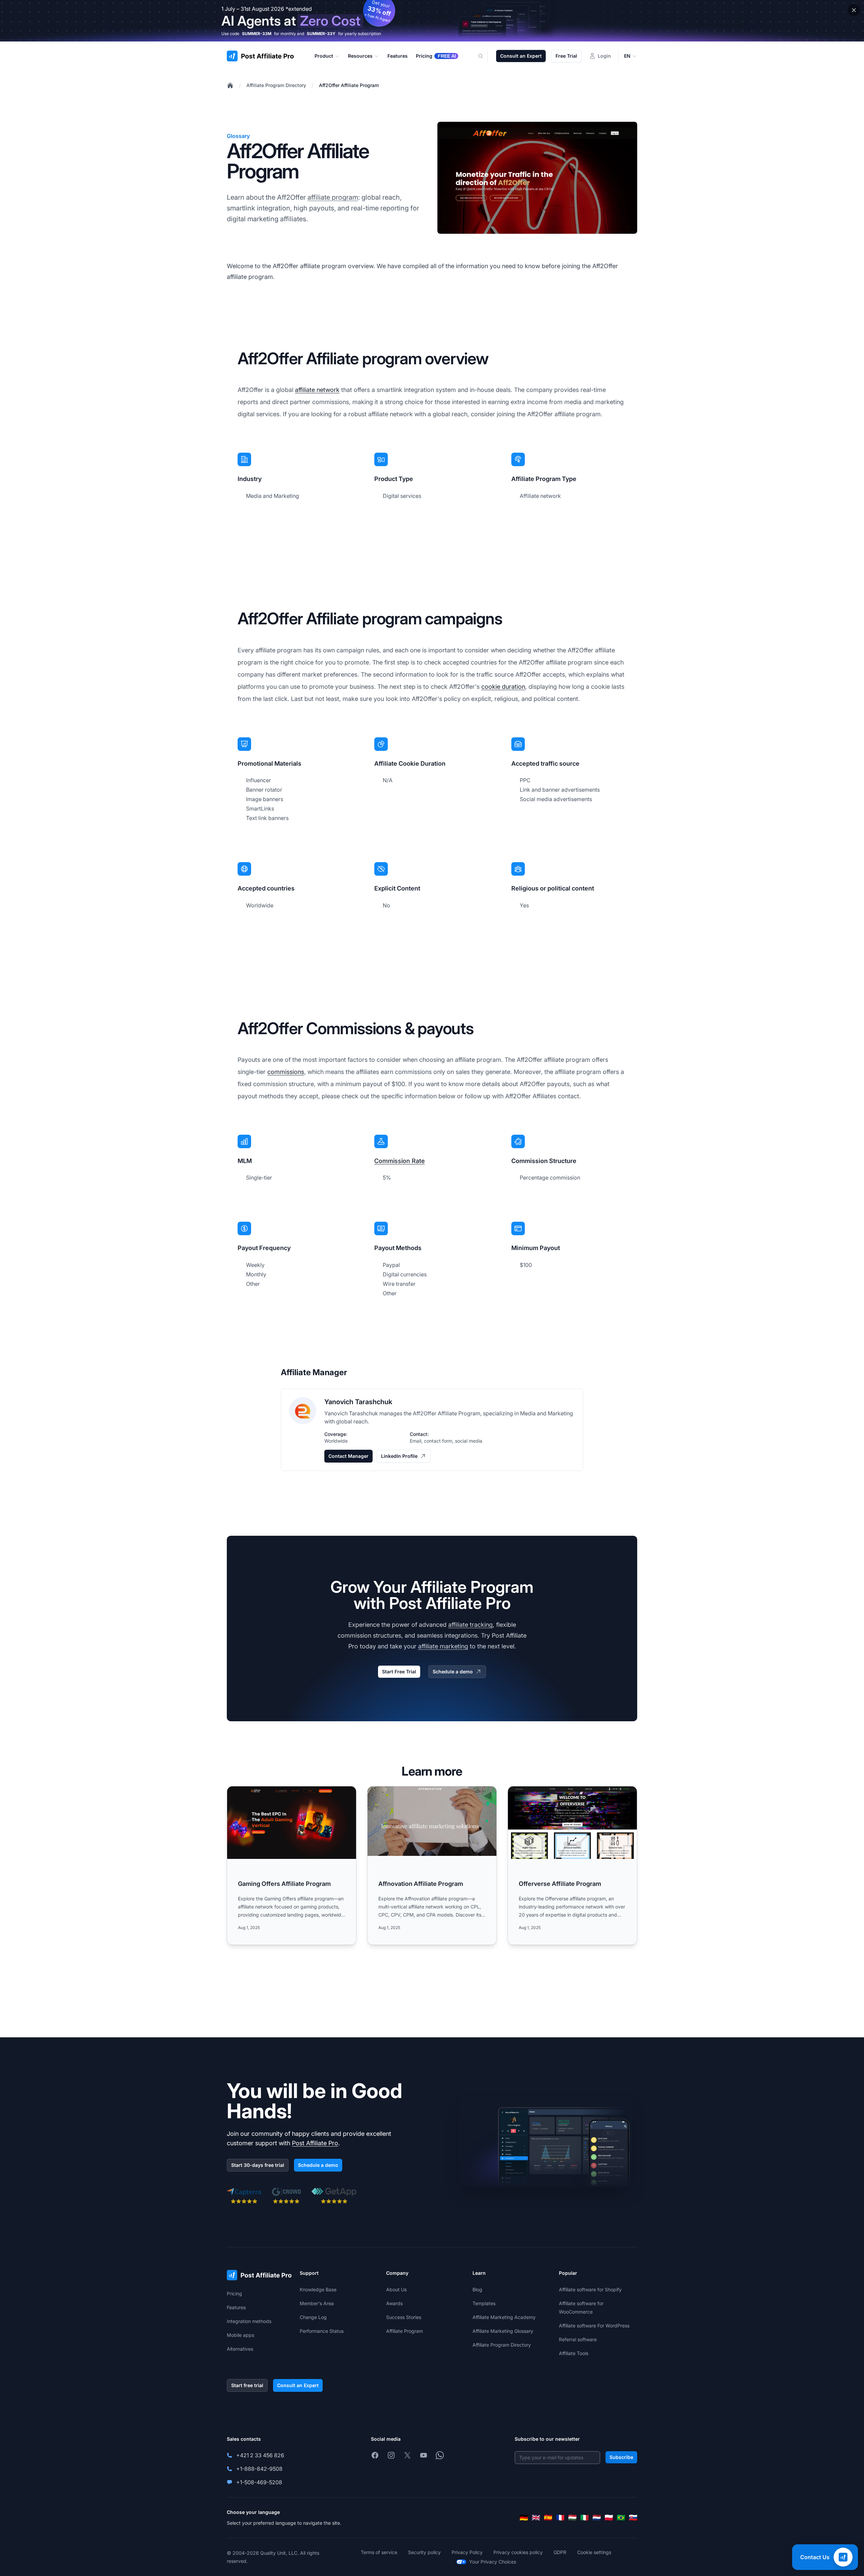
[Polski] (609, 2518)
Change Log (313, 2317)
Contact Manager (348, 1456)
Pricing (234, 2294)
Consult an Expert (521, 56)
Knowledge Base (318, 2289)
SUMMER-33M (257, 34)
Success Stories (404, 2317)
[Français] (560, 2518)
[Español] (548, 2518)
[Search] (485, 56)
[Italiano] (585, 2518)
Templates (484, 2303)
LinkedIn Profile (399, 1456)
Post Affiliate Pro (315, 2143)
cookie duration (503, 687)
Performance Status (322, 2331)
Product (324, 56)
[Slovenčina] (633, 2518)
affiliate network (317, 390)
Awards (394, 2303)
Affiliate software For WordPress (594, 2326)
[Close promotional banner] (854, 10)
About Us (396, 2289)
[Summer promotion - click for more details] (432, 21)
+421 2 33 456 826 (260, 2455)
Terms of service (379, 2552)
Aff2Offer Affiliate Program (349, 85)
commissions (286, 1072)
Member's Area (317, 2303)
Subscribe (621, 2457)
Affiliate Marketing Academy (504, 2317)
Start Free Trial (399, 1672)
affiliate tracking (470, 1625)
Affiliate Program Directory (276, 85)
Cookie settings (594, 2552)
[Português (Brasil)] (621, 2518)
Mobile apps (240, 2335)
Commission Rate (399, 1161)
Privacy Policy (467, 2552)
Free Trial (566, 56)
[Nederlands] (597, 2518)
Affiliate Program (404, 2331)
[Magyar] (572, 2518)
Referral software (578, 2339)
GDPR (560, 2552)
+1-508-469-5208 (259, 2482)
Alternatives (240, 2349)
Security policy (424, 2552)
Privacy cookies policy (518, 2552)
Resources (360, 56)
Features (236, 2307)
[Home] (230, 85)
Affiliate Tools (574, 2353)
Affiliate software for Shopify (590, 2289)
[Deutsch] (524, 2518)
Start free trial (247, 2385)
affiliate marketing (443, 1646)
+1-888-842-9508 (259, 2469)
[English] (536, 2518)
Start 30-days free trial (258, 2165)
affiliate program (333, 197)
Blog (477, 2289)
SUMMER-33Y (321, 34)
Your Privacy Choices (493, 2562)
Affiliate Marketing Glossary (503, 2331)
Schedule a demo (453, 1672)
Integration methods (249, 2321)
